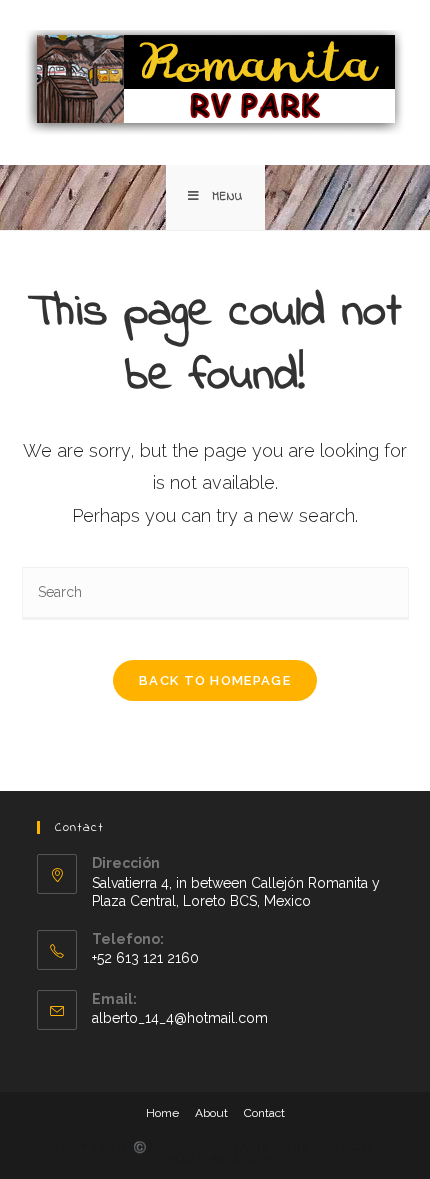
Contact (264, 1113)
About (211, 1113)
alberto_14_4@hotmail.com (180, 1018)
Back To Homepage (215, 680)
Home (162, 1113)
